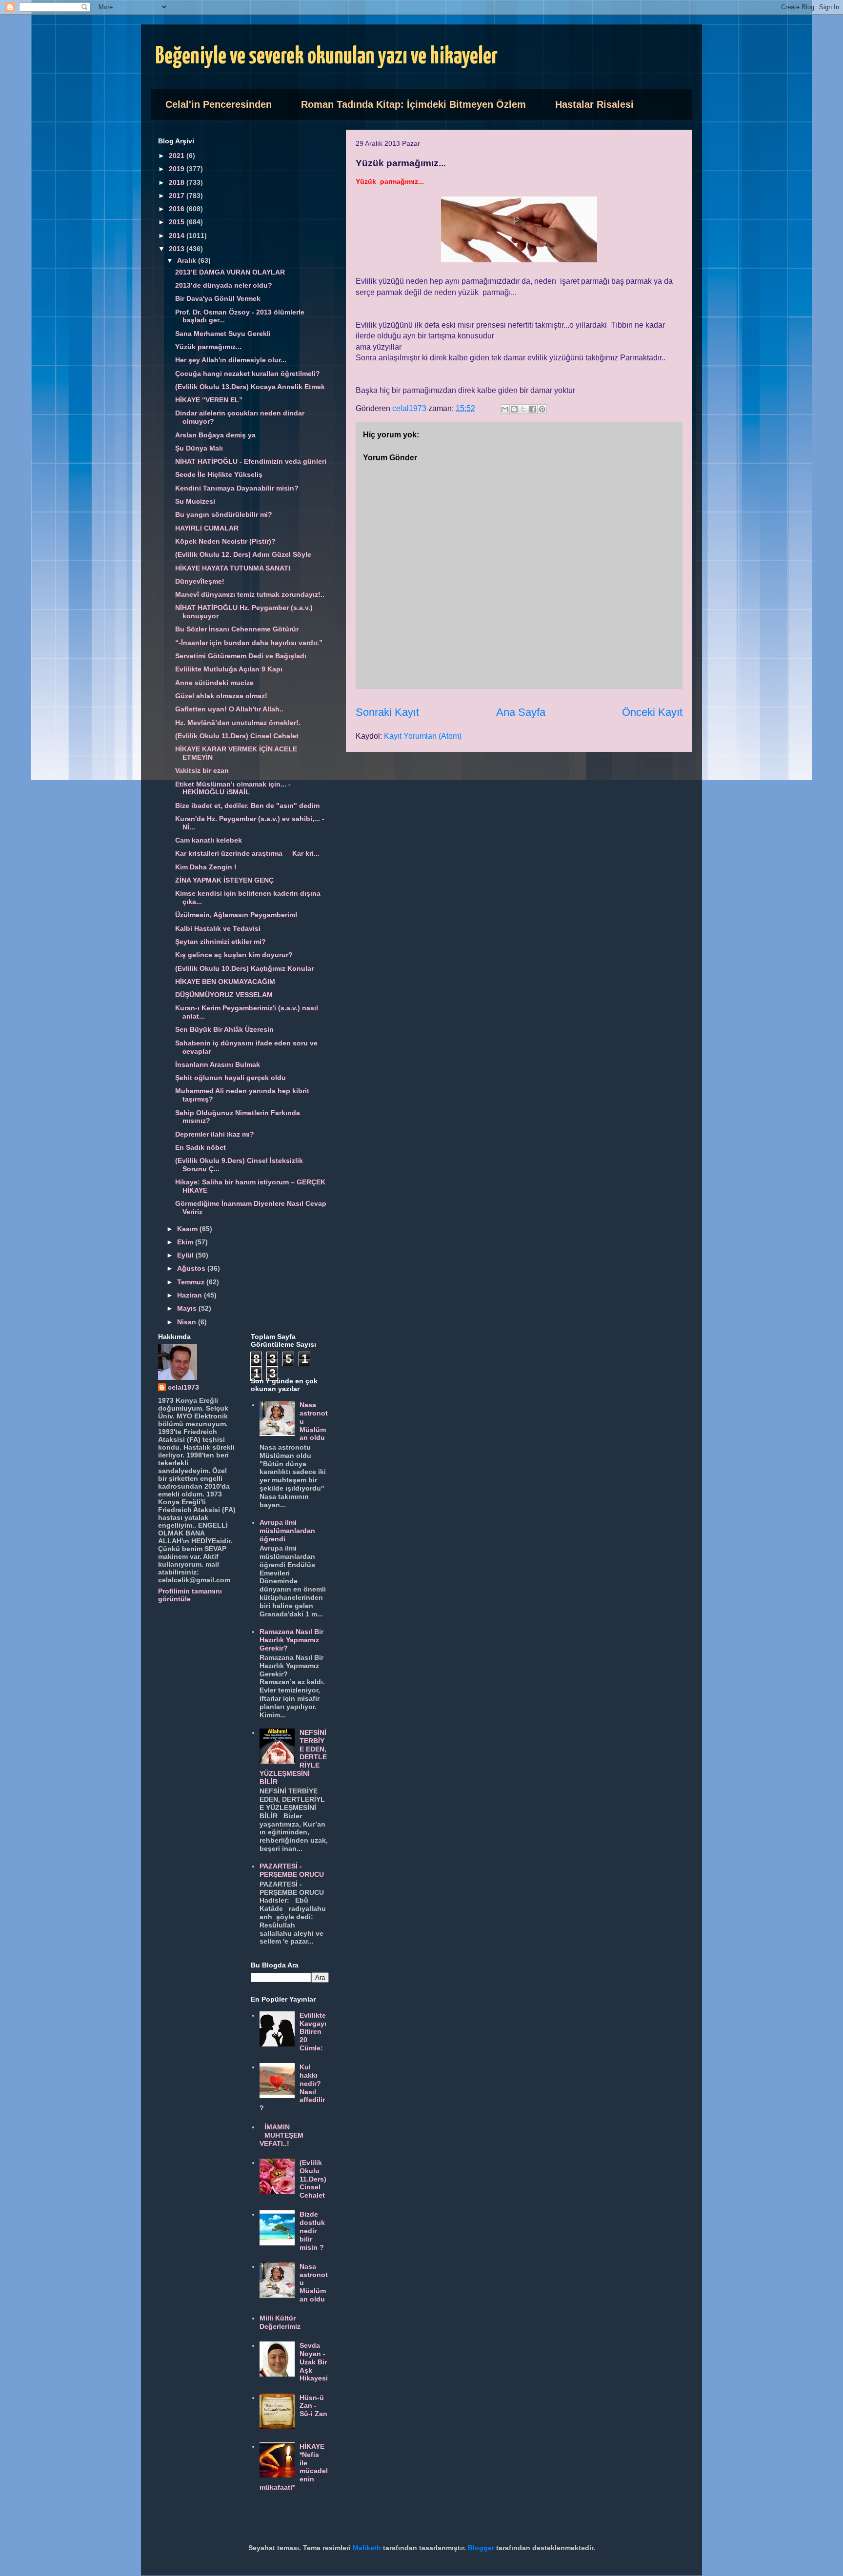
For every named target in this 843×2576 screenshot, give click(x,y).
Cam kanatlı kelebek (209, 840)
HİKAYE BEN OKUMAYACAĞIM (225, 982)
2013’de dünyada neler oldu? (224, 285)
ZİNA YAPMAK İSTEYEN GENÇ (224, 880)
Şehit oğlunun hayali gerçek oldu (231, 1078)
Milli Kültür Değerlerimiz (280, 2322)
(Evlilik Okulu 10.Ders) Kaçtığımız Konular (244, 968)
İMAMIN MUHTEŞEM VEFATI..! (282, 2135)
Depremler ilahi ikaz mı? (215, 1134)
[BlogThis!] (514, 409)
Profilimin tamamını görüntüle (190, 1595)
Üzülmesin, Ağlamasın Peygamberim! (236, 915)
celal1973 (183, 1387)
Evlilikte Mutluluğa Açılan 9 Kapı (229, 669)
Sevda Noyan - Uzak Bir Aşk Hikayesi (314, 2362)
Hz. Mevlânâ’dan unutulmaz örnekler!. (238, 723)
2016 (178, 209)
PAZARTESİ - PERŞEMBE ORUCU (292, 1870)
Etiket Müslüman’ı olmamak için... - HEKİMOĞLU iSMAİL (233, 788)
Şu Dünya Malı (199, 448)
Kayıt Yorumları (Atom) (423, 736)
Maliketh (367, 2548)
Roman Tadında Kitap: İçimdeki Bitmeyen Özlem (413, 104)
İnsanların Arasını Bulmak (218, 1064)
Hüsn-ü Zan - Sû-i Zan (313, 2406)
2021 (178, 156)
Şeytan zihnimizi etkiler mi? (221, 942)
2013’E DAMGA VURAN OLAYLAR (230, 272)
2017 (178, 196)
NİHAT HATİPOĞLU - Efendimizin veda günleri (251, 461)
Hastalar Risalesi (594, 104)
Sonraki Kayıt (387, 712)
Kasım (188, 1229)
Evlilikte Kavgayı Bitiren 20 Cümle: (313, 2032)
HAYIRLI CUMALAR (207, 528)
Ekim (186, 1242)
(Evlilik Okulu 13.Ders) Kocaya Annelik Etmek (250, 387)
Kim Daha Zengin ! (206, 867)
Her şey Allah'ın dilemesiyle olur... (231, 360)
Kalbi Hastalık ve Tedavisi (218, 928)
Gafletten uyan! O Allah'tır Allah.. (229, 709)
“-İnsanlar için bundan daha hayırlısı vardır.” (249, 643)
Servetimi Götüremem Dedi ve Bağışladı (241, 656)
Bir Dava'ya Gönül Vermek (218, 298)
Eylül (186, 1255)
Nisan (188, 1322)
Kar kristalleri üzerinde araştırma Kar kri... (247, 853)
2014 (178, 236)
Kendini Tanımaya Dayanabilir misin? (237, 488)
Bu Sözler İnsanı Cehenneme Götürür (237, 629)
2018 (178, 182)
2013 (178, 249)
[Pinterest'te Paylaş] (542, 409)
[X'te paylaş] (523, 409)
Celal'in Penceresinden (219, 104)
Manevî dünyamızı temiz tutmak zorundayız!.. (250, 594)
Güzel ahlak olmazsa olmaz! (221, 696)
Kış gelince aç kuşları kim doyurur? (234, 955)
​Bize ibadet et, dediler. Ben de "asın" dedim (247, 806)
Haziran (191, 1295)
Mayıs (188, 1308)
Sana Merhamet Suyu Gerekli (223, 334)
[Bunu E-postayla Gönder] (505, 409)
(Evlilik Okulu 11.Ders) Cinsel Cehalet (237, 736)
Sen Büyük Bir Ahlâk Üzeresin (224, 1029)
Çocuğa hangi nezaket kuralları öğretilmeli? (248, 374)
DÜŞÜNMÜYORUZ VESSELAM (224, 995)
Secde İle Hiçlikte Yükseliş (219, 474)
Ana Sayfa (521, 712)
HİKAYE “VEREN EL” (209, 400)
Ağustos (192, 1268)
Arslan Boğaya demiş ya (215, 435)
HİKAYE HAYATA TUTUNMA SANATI (233, 568)
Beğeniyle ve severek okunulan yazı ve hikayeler (327, 57)
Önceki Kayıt (652, 712)
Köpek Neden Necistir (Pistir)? (225, 541)
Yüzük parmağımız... (208, 347)
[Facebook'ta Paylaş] (533, 409)
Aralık (188, 260)
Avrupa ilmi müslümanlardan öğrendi (287, 1531)
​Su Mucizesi (195, 501)
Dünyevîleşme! (200, 581)
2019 (178, 169)
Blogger (481, 2548)
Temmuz (192, 1282)
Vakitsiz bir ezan (202, 770)
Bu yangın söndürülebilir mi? (224, 514)
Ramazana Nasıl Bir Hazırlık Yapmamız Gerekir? (291, 1640)
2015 (178, 222)
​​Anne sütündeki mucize (214, 683)
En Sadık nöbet (201, 1147)
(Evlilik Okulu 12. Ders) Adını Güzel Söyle (243, 554)
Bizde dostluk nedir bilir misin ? (312, 2231)
